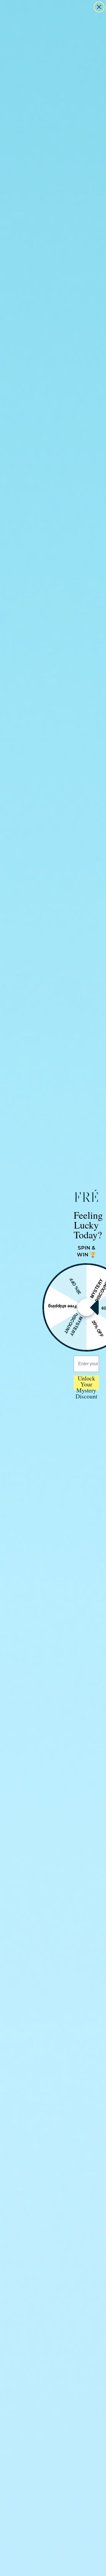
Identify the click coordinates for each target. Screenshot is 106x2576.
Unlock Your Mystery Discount (86, 1383)
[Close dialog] (99, 7)
